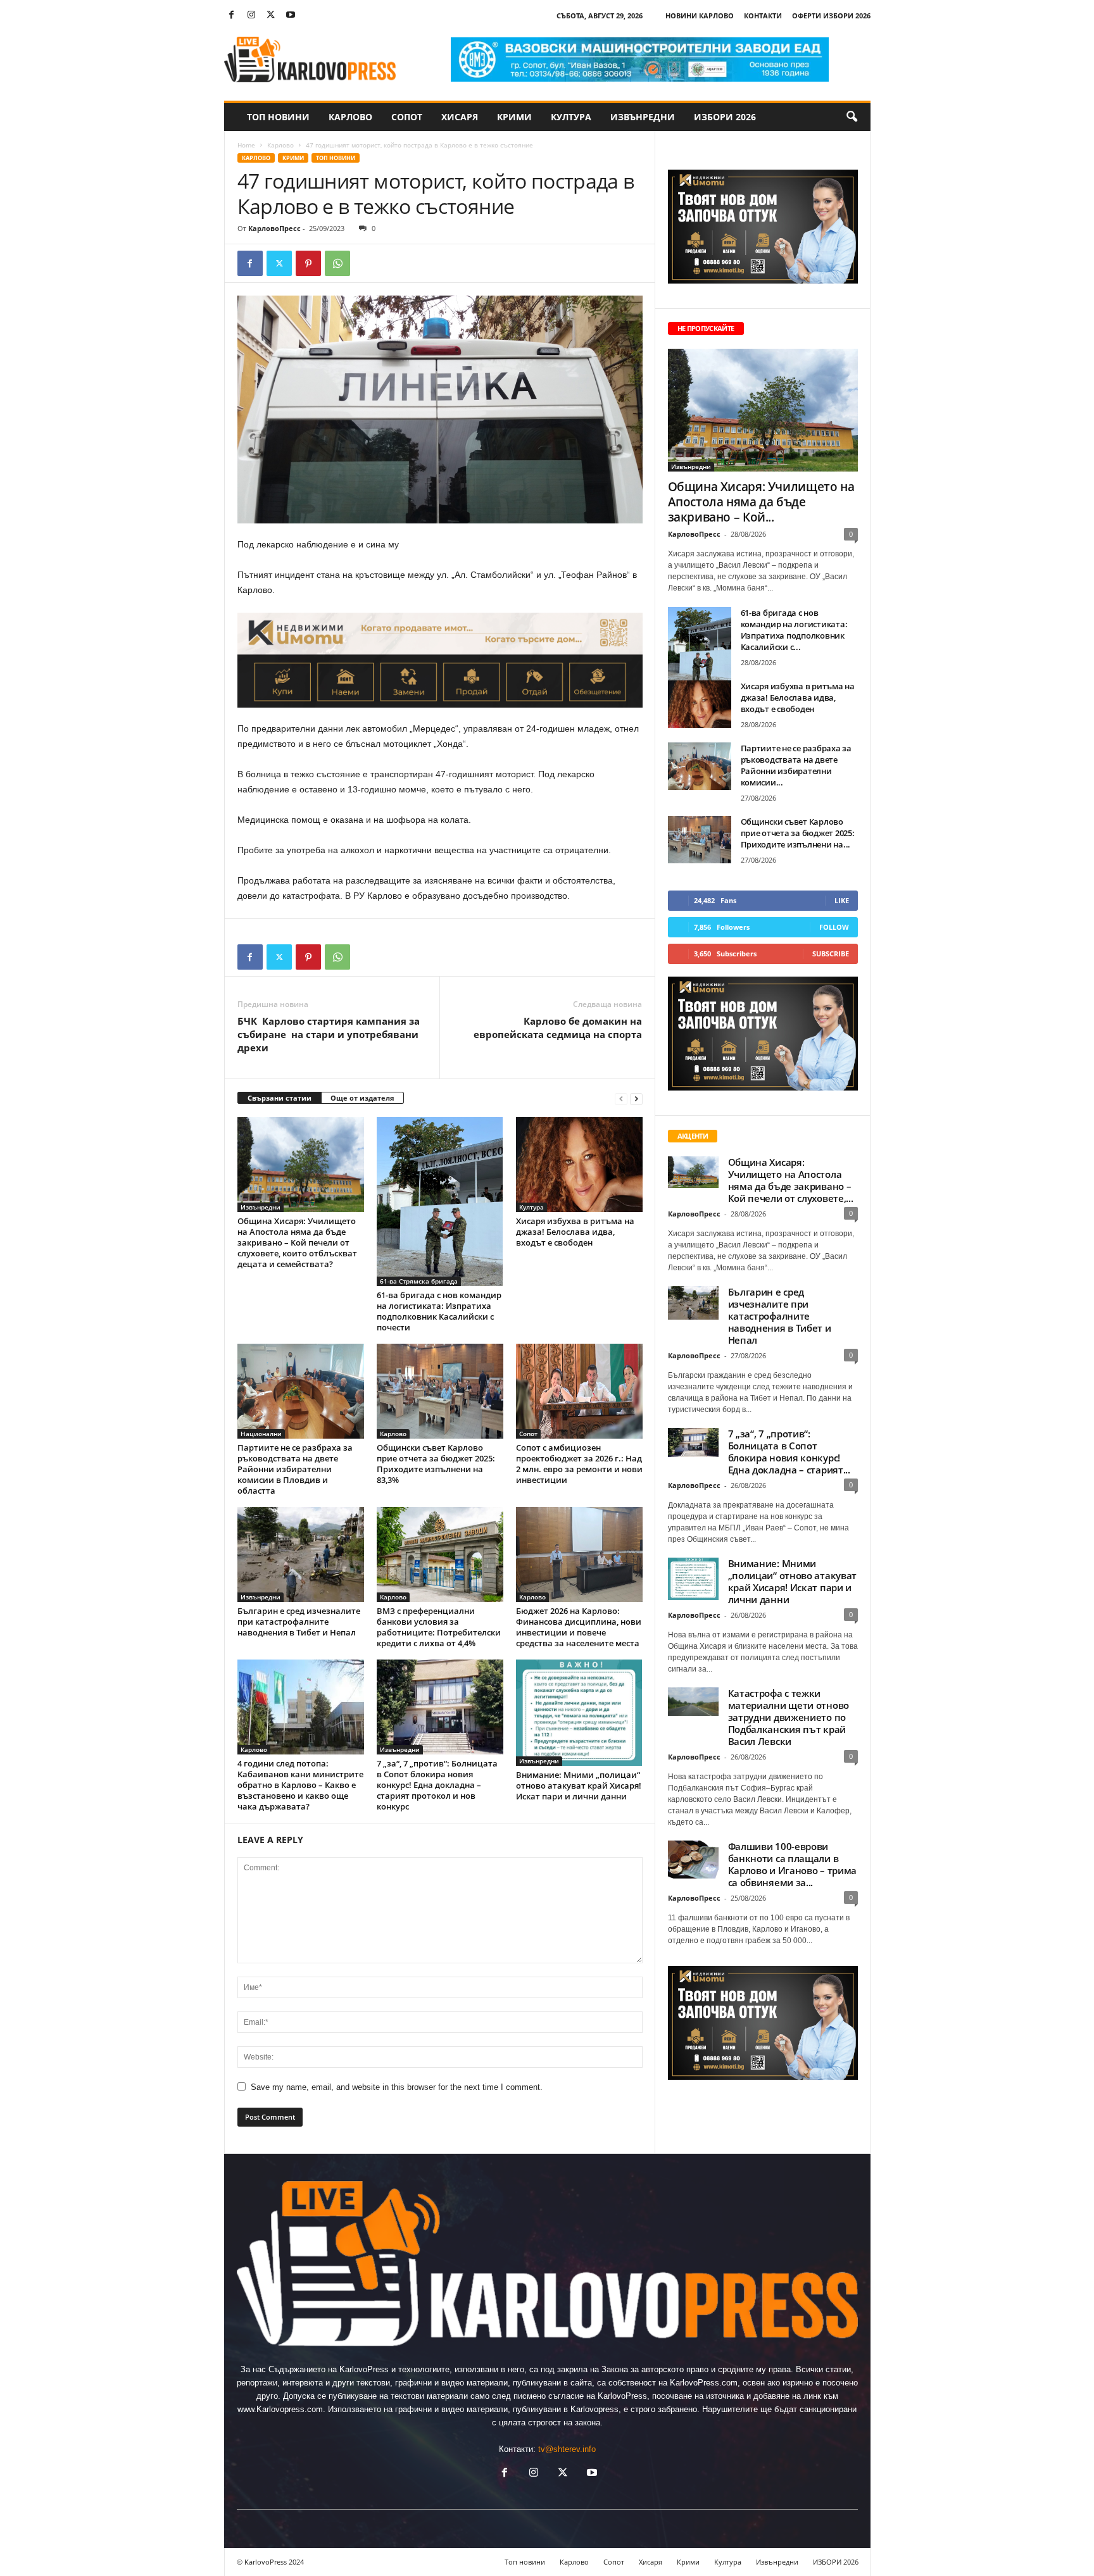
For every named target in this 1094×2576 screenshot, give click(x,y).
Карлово (350, 117)
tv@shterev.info (567, 2449)
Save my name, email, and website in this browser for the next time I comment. (397, 2087)
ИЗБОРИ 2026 (725, 117)
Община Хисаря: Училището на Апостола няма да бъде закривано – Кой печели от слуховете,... (791, 1180)
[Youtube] (291, 16)
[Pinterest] (308, 263)
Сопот (407, 117)
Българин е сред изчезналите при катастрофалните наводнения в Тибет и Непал (299, 1622)
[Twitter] (271, 16)
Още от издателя (362, 1098)
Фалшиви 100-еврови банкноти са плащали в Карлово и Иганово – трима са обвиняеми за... (793, 1864)
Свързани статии (280, 1098)
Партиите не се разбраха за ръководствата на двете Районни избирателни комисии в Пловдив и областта (295, 1469)
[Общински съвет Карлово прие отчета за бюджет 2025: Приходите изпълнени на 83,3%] (440, 1391)
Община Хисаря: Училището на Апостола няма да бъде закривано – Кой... (761, 502)
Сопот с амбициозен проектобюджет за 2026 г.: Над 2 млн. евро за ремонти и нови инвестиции (579, 1464)
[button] (852, 117)
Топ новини (278, 117)
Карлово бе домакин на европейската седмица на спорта (558, 1028)
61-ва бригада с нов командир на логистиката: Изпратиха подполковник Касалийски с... (794, 630)
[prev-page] (621, 1098)
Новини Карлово (700, 16)
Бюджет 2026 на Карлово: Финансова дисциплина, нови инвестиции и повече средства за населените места (579, 1627)
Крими (514, 117)
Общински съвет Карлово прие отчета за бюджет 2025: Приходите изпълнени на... (798, 833)
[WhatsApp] (337, 263)
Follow (834, 927)
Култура (571, 117)
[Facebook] (232, 16)
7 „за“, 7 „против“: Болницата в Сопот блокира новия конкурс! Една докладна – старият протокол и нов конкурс (437, 1785)
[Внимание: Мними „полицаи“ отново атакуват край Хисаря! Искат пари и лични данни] (579, 1713)
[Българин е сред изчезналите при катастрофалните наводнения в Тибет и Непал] (301, 1554)
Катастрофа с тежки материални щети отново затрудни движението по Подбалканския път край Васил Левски (789, 1717)
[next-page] (636, 1098)
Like (842, 900)
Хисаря (460, 117)
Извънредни (643, 117)
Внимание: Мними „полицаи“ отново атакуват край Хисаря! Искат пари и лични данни (579, 1785)
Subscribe (831, 953)
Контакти (763, 16)
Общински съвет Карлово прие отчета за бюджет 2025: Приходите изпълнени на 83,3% (436, 1464)
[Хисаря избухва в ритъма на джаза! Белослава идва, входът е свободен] (579, 1165)
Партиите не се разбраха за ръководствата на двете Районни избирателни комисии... (796, 765)
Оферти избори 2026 (831, 16)
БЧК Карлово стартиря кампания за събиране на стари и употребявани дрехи (329, 1034)
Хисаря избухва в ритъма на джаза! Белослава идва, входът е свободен (575, 1232)
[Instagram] (251, 16)
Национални (261, 1434)
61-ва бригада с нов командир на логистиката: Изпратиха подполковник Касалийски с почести (439, 1311)
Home (246, 145)
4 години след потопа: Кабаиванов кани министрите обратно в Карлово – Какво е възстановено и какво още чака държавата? (300, 1785)
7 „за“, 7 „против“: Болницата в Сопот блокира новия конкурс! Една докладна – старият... (789, 1452)
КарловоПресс (274, 228)
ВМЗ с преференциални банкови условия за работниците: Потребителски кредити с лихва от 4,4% (439, 1627)
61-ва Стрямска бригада (419, 1281)
